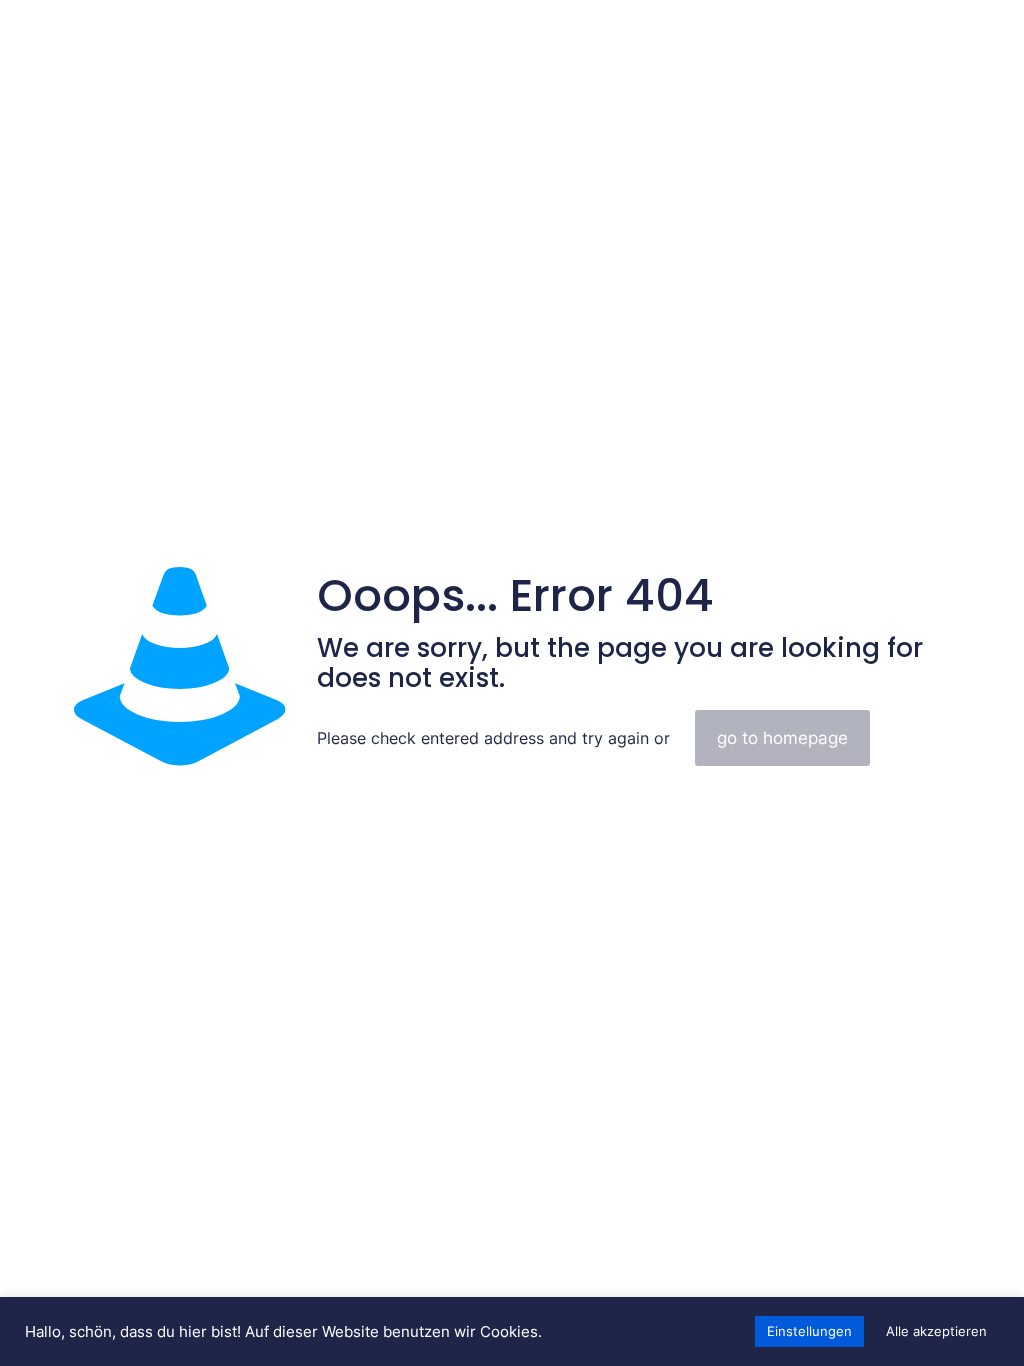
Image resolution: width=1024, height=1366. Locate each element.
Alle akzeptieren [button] (936, 1331)
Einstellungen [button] (809, 1331)
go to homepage (782, 738)
